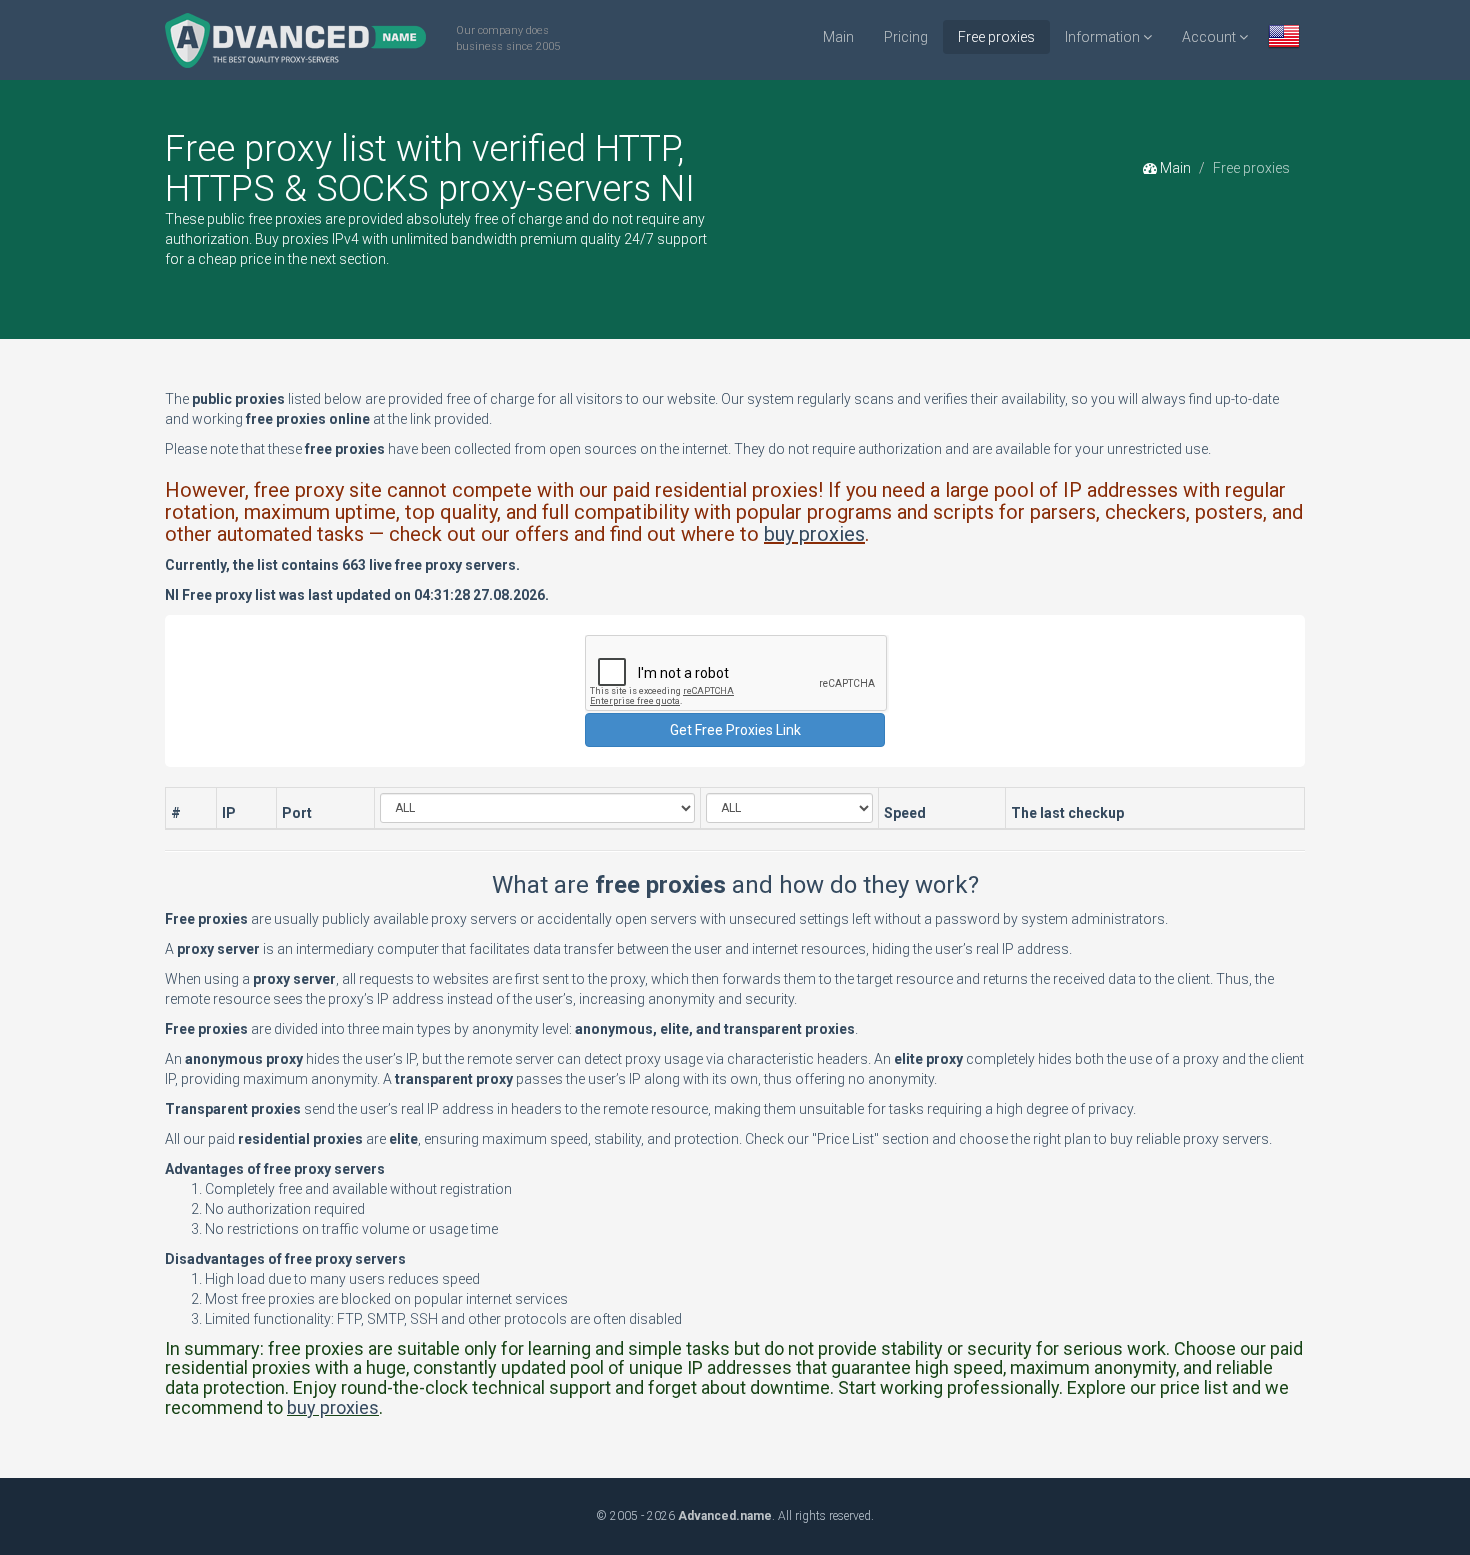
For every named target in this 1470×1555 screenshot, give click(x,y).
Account (1210, 37)
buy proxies (814, 534)
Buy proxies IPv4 (307, 239)
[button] (1284, 38)
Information (1104, 37)
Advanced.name (725, 1516)
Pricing (906, 37)
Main (838, 37)
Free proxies (996, 37)
